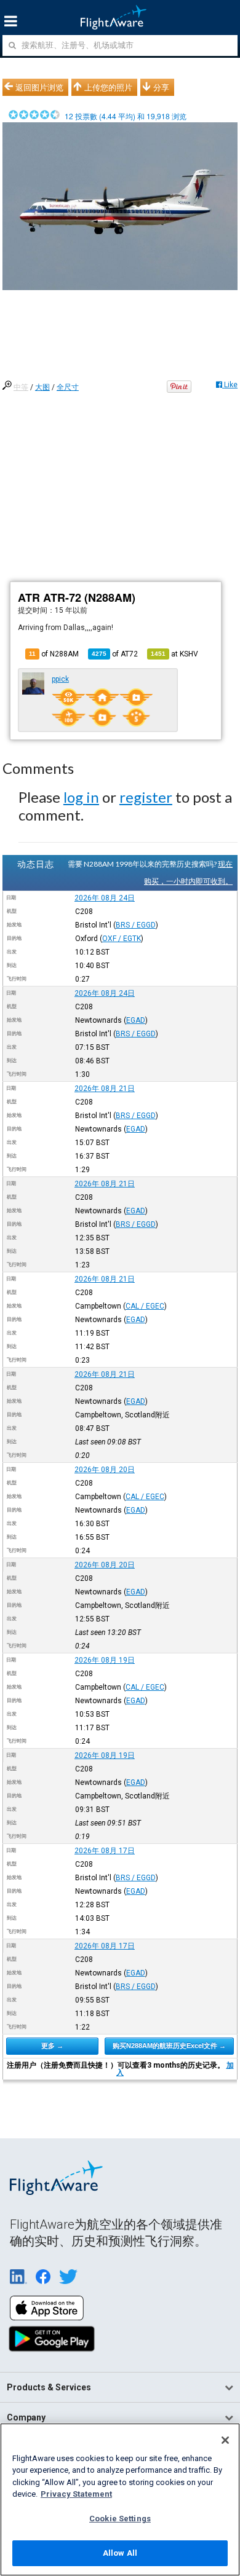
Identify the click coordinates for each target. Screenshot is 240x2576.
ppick (60, 679)
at (174, 654)
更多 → (52, 2046)
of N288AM (54, 654)
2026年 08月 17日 (105, 1851)
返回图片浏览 (39, 87)
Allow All (120, 2553)
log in (81, 797)
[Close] (225, 2440)
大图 (42, 387)
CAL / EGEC (145, 1306)
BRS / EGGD (136, 925)
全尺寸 (68, 387)
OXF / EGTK (122, 939)
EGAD (136, 1020)
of (115, 654)
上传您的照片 (108, 87)
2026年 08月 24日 (105, 898)
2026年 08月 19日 (105, 1660)
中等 (21, 387)
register (146, 797)
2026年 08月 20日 (105, 1470)
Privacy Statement (76, 2494)
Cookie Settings (120, 2519)
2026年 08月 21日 (105, 1089)
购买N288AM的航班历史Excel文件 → (169, 2046)
